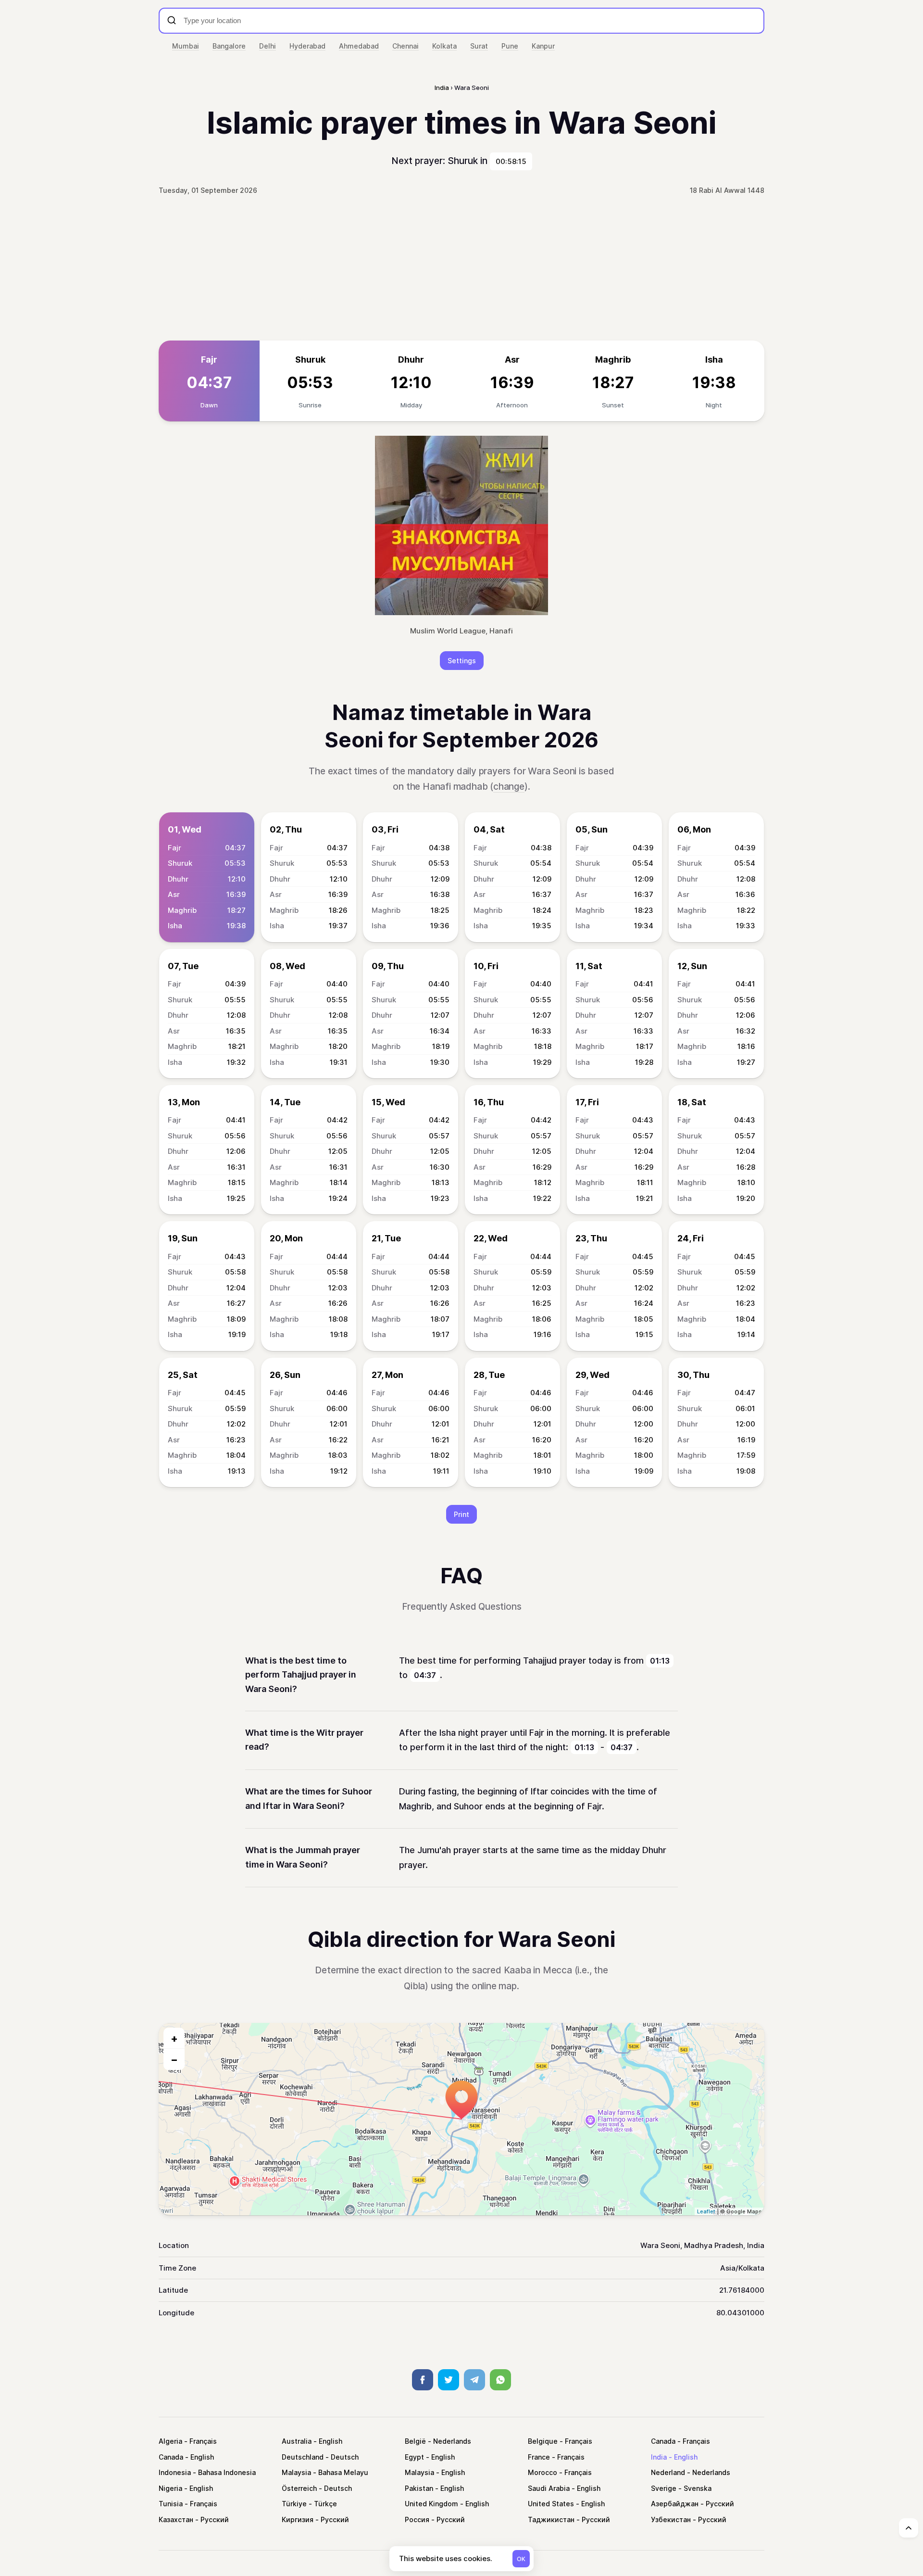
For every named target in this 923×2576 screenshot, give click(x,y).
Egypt (414, 2457)
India (659, 2457)
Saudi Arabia (549, 2488)
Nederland (668, 2472)
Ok (521, 2559)
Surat (479, 46)
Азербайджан (675, 2504)
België (415, 2441)
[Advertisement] (461, 268)
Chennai (405, 46)
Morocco (543, 2472)
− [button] (174, 2059)
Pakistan (419, 2488)
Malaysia (296, 2472)
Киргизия (298, 2519)
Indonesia (175, 2472)
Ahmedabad (359, 46)
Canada (663, 2441)
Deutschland (303, 2457)
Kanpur (543, 46)
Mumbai (186, 46)
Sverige (664, 2488)
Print (461, 1514)
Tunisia (171, 2504)
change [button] (509, 787)
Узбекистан (671, 2519)
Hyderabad (307, 46)
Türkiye (294, 2504)
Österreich (299, 2488)
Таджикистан (551, 2519)
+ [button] (174, 2038)
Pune (510, 46)
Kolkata (444, 46)
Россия (417, 2519)
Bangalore (229, 46)
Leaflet (706, 2211)
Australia (297, 2441)
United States (551, 2504)
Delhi (268, 46)
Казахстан (176, 2519)
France (539, 2457)
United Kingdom (431, 2504)
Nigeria (170, 2488)
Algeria (170, 2441)
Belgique (543, 2441)
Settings (462, 661)
